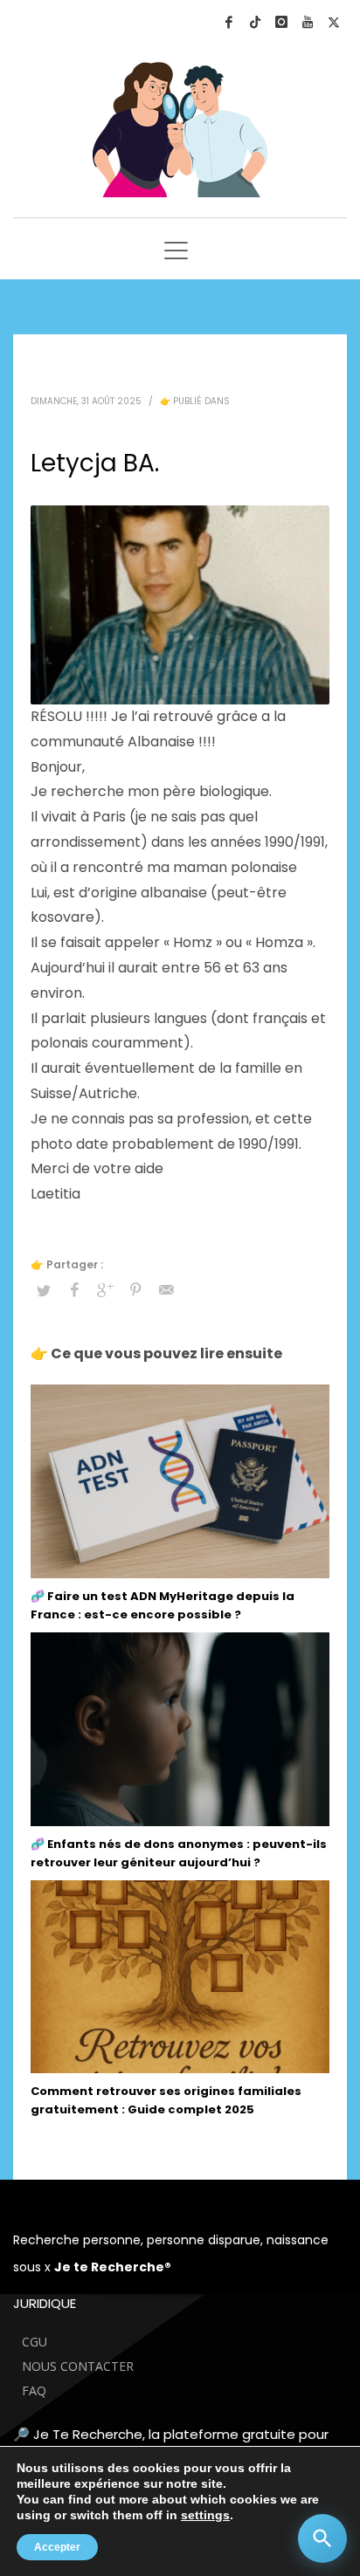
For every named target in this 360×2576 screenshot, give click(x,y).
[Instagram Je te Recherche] (281, 22)
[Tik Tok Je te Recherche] (255, 22)
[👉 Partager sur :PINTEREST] (135, 1290)
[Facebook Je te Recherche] (229, 22)
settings (205, 2515)
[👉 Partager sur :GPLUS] (105, 1290)
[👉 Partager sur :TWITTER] (44, 1291)
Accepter (57, 2547)
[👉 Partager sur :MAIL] (166, 1290)
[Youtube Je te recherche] (308, 22)
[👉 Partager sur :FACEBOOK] (74, 1290)
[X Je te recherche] (334, 22)
